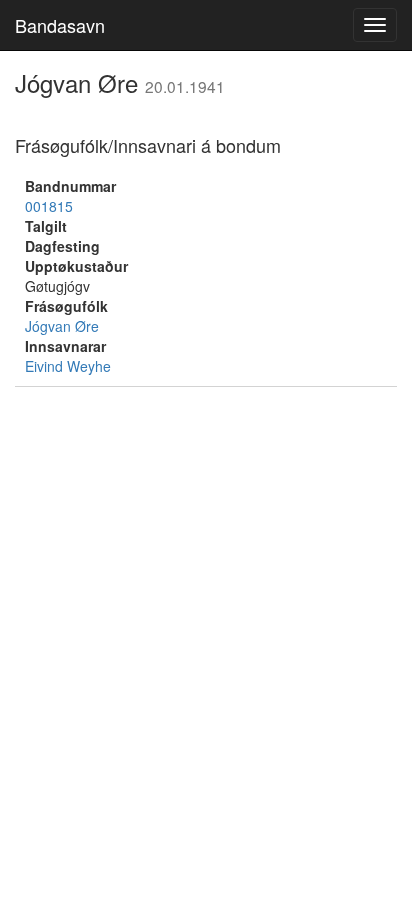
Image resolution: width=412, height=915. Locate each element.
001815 (49, 206)
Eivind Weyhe (68, 366)
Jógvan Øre (62, 326)
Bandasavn (60, 25)
